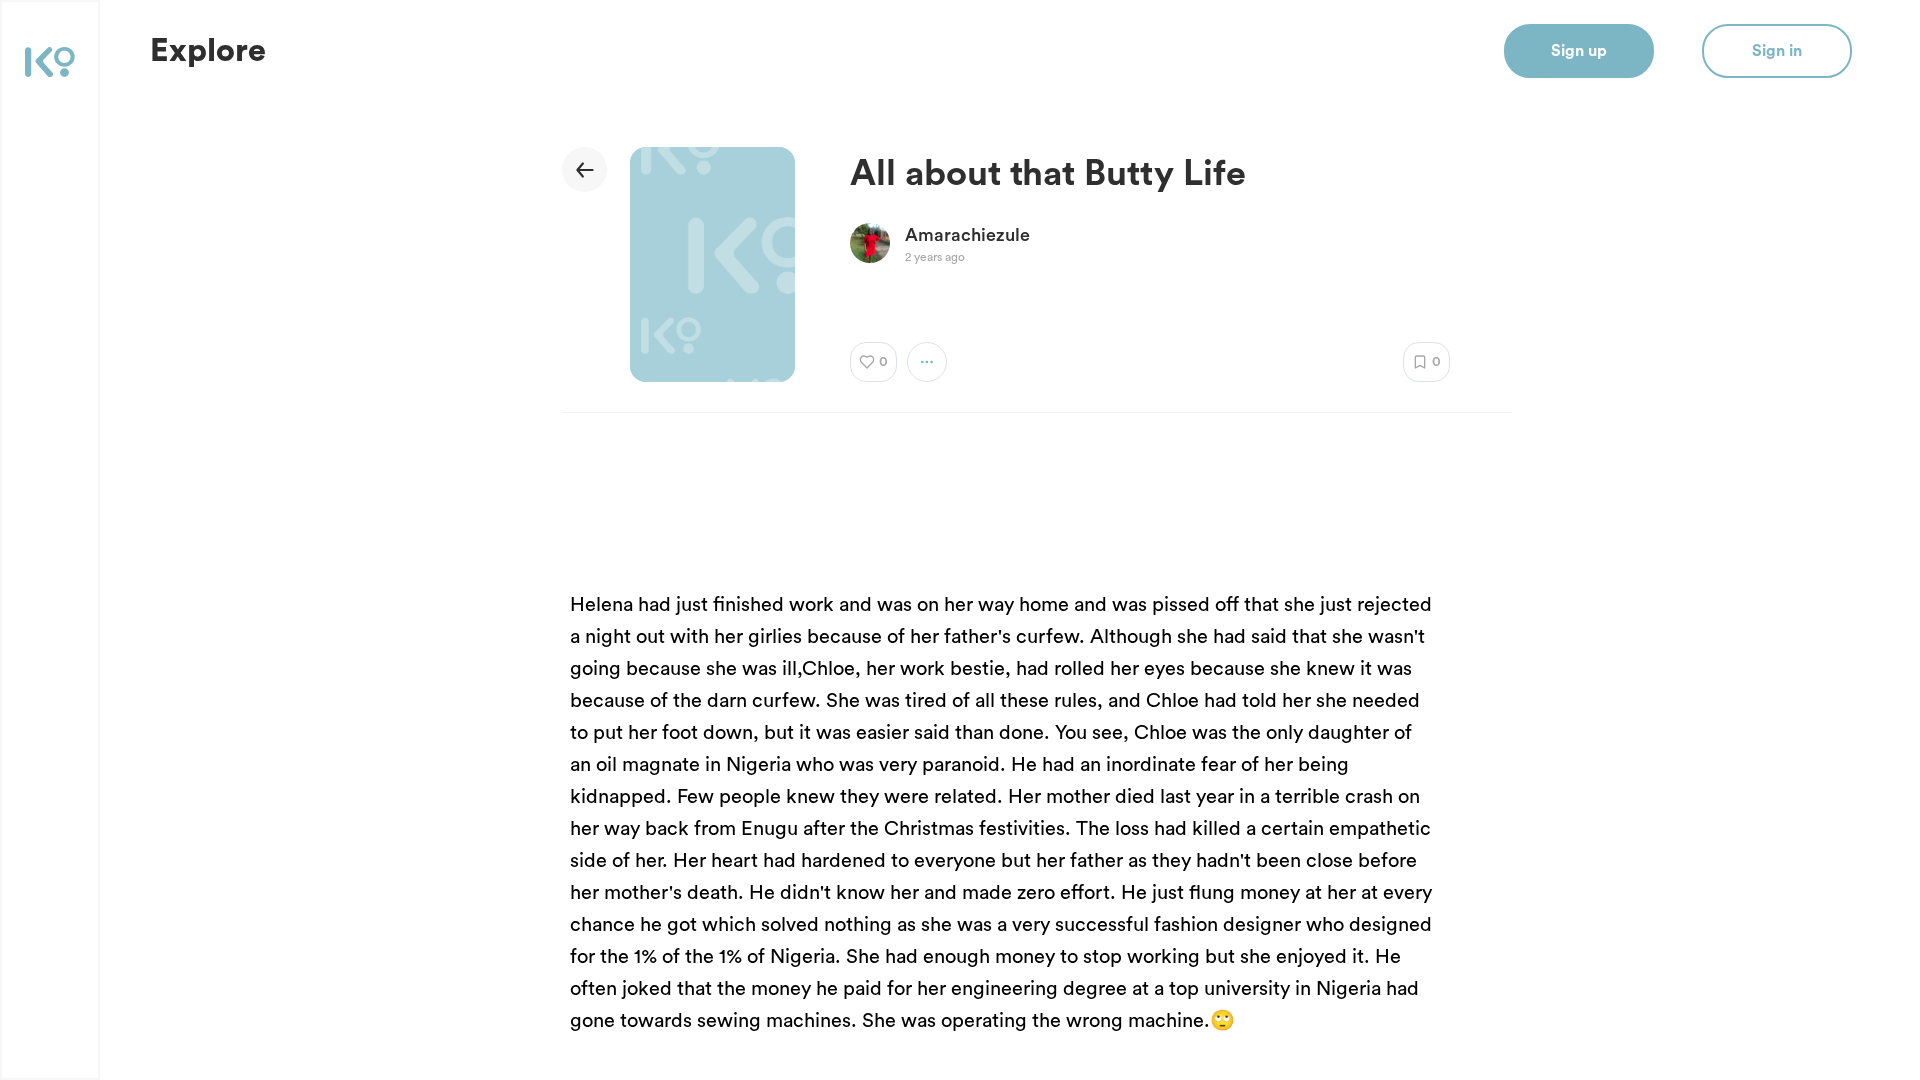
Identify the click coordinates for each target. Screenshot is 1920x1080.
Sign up (1579, 51)
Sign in (1777, 51)
